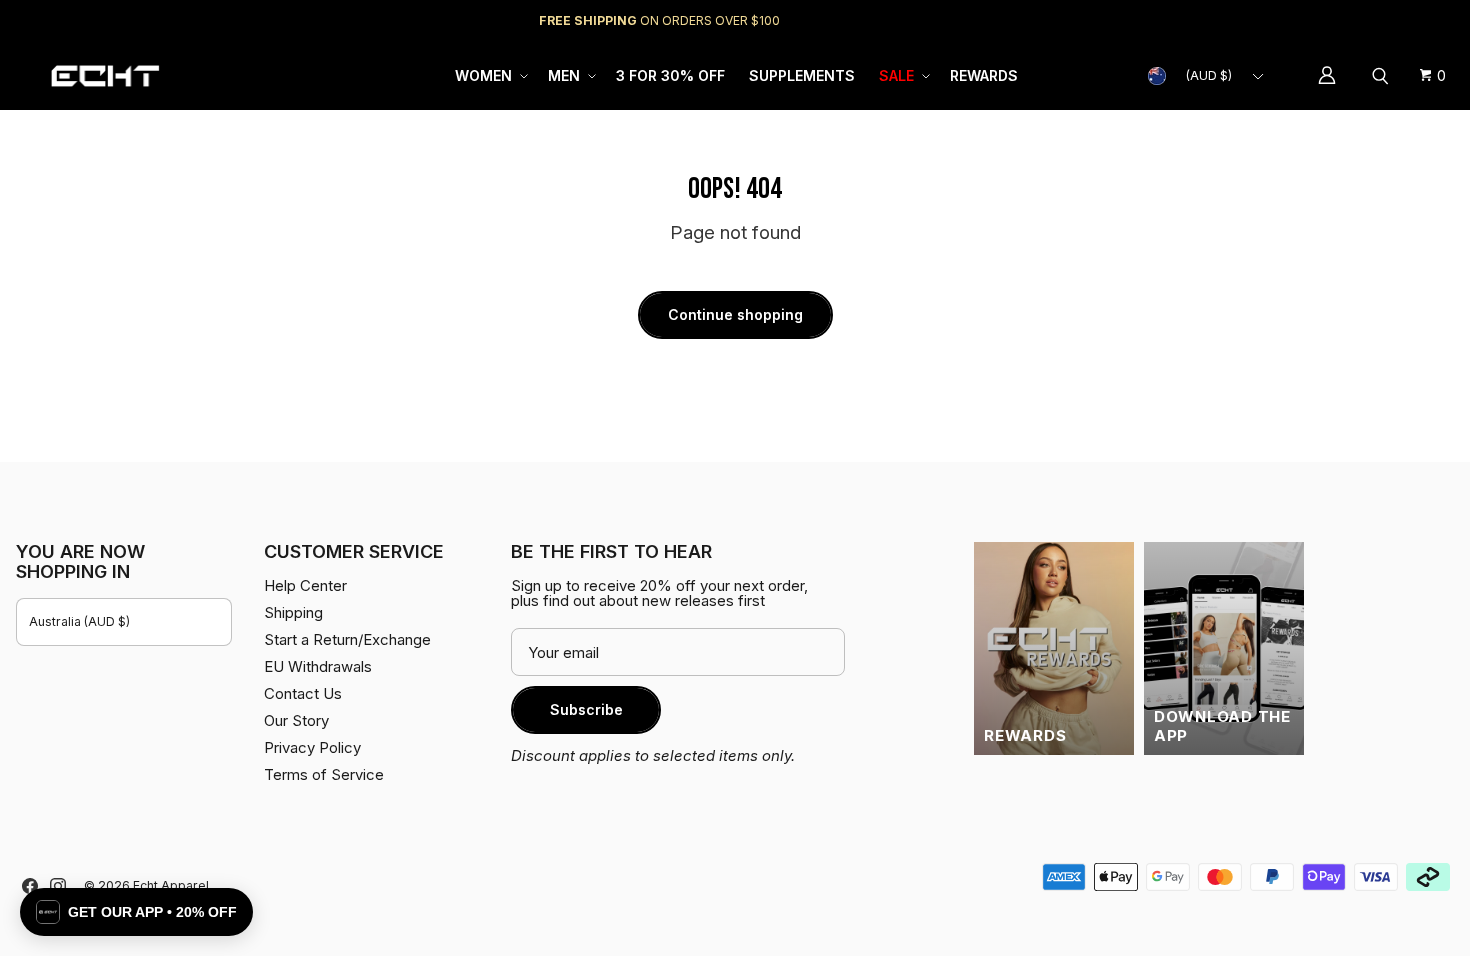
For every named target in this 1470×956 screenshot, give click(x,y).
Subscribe (586, 709)
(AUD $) (1209, 75)
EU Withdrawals (318, 666)
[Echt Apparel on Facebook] (30, 886)
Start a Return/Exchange (347, 639)
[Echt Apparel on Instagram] (58, 886)
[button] (489, 76)
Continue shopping (735, 314)
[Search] (1383, 76)
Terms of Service (324, 774)
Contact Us (303, 693)
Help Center (1387, 20)
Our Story (296, 720)
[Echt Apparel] (105, 76)
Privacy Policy (312, 747)
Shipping (1285, 20)
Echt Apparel (171, 885)
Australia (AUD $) (79, 621)
